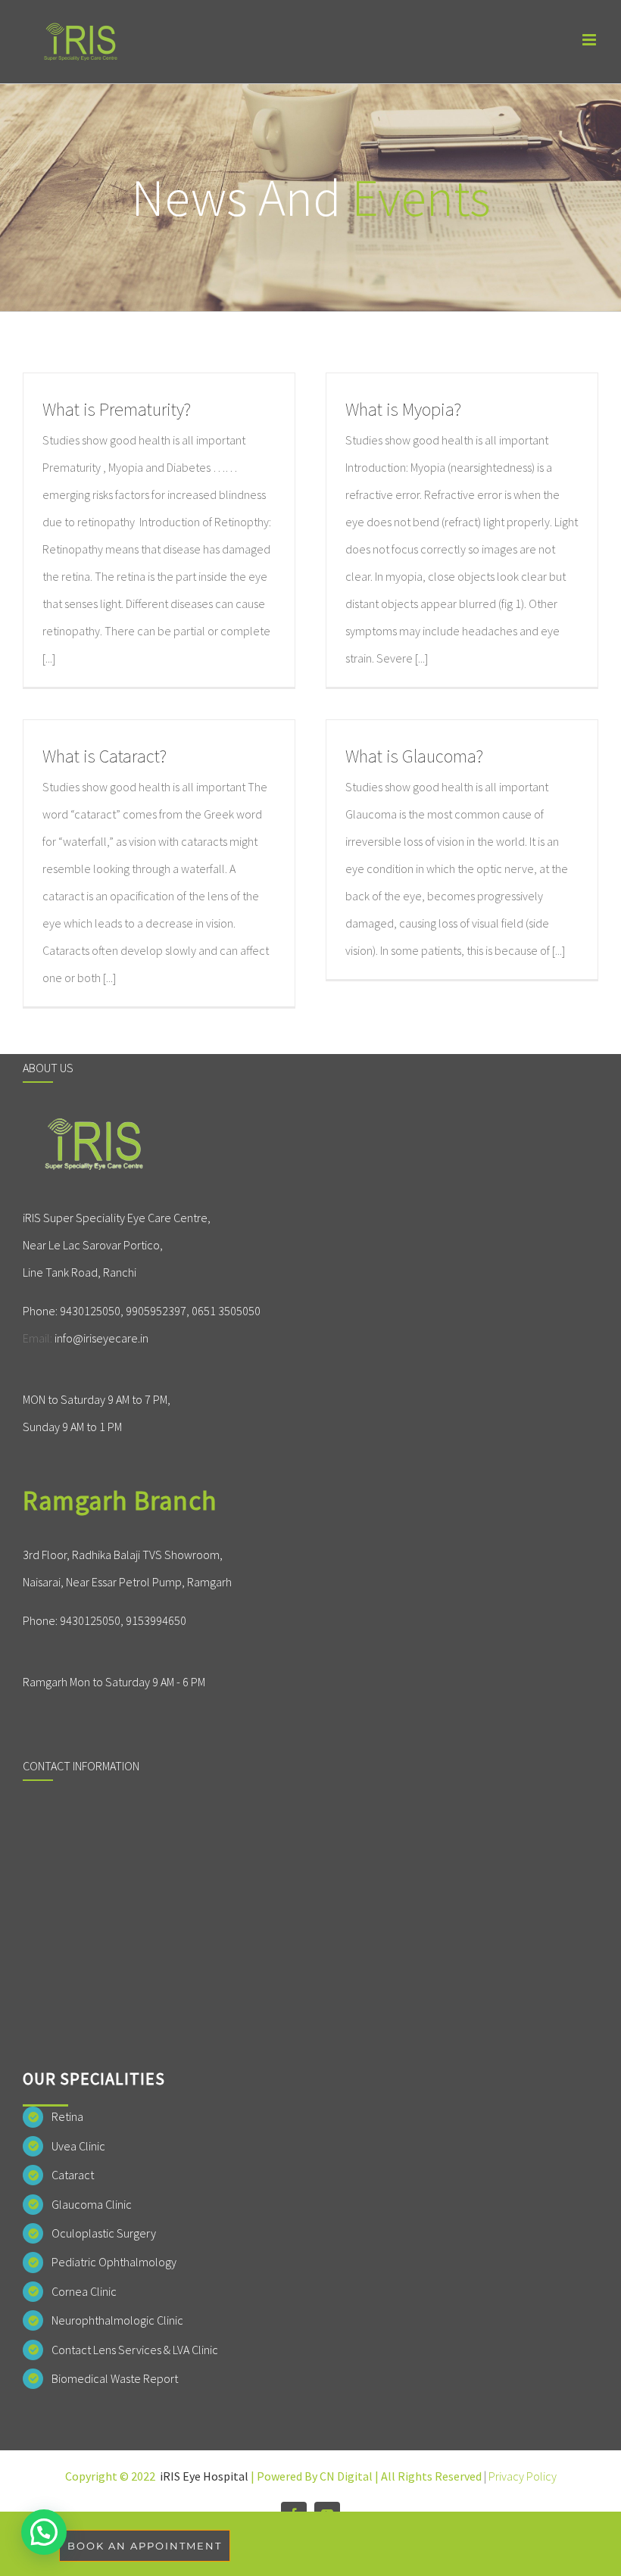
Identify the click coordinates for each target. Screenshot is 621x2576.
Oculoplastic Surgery (104, 2233)
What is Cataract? (105, 756)
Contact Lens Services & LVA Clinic (135, 2350)
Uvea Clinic (78, 2146)
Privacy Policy (523, 2476)
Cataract (73, 2175)
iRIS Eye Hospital (204, 2476)
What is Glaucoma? (414, 756)
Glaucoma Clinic (92, 2204)
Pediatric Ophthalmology (114, 2262)
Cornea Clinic (84, 2291)
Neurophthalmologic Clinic (117, 2320)
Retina (67, 2116)
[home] (96, 1131)
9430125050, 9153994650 (123, 1620)
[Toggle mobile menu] (590, 40)
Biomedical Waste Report (115, 2378)
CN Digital (346, 2476)
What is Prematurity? (117, 409)
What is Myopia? (403, 409)
